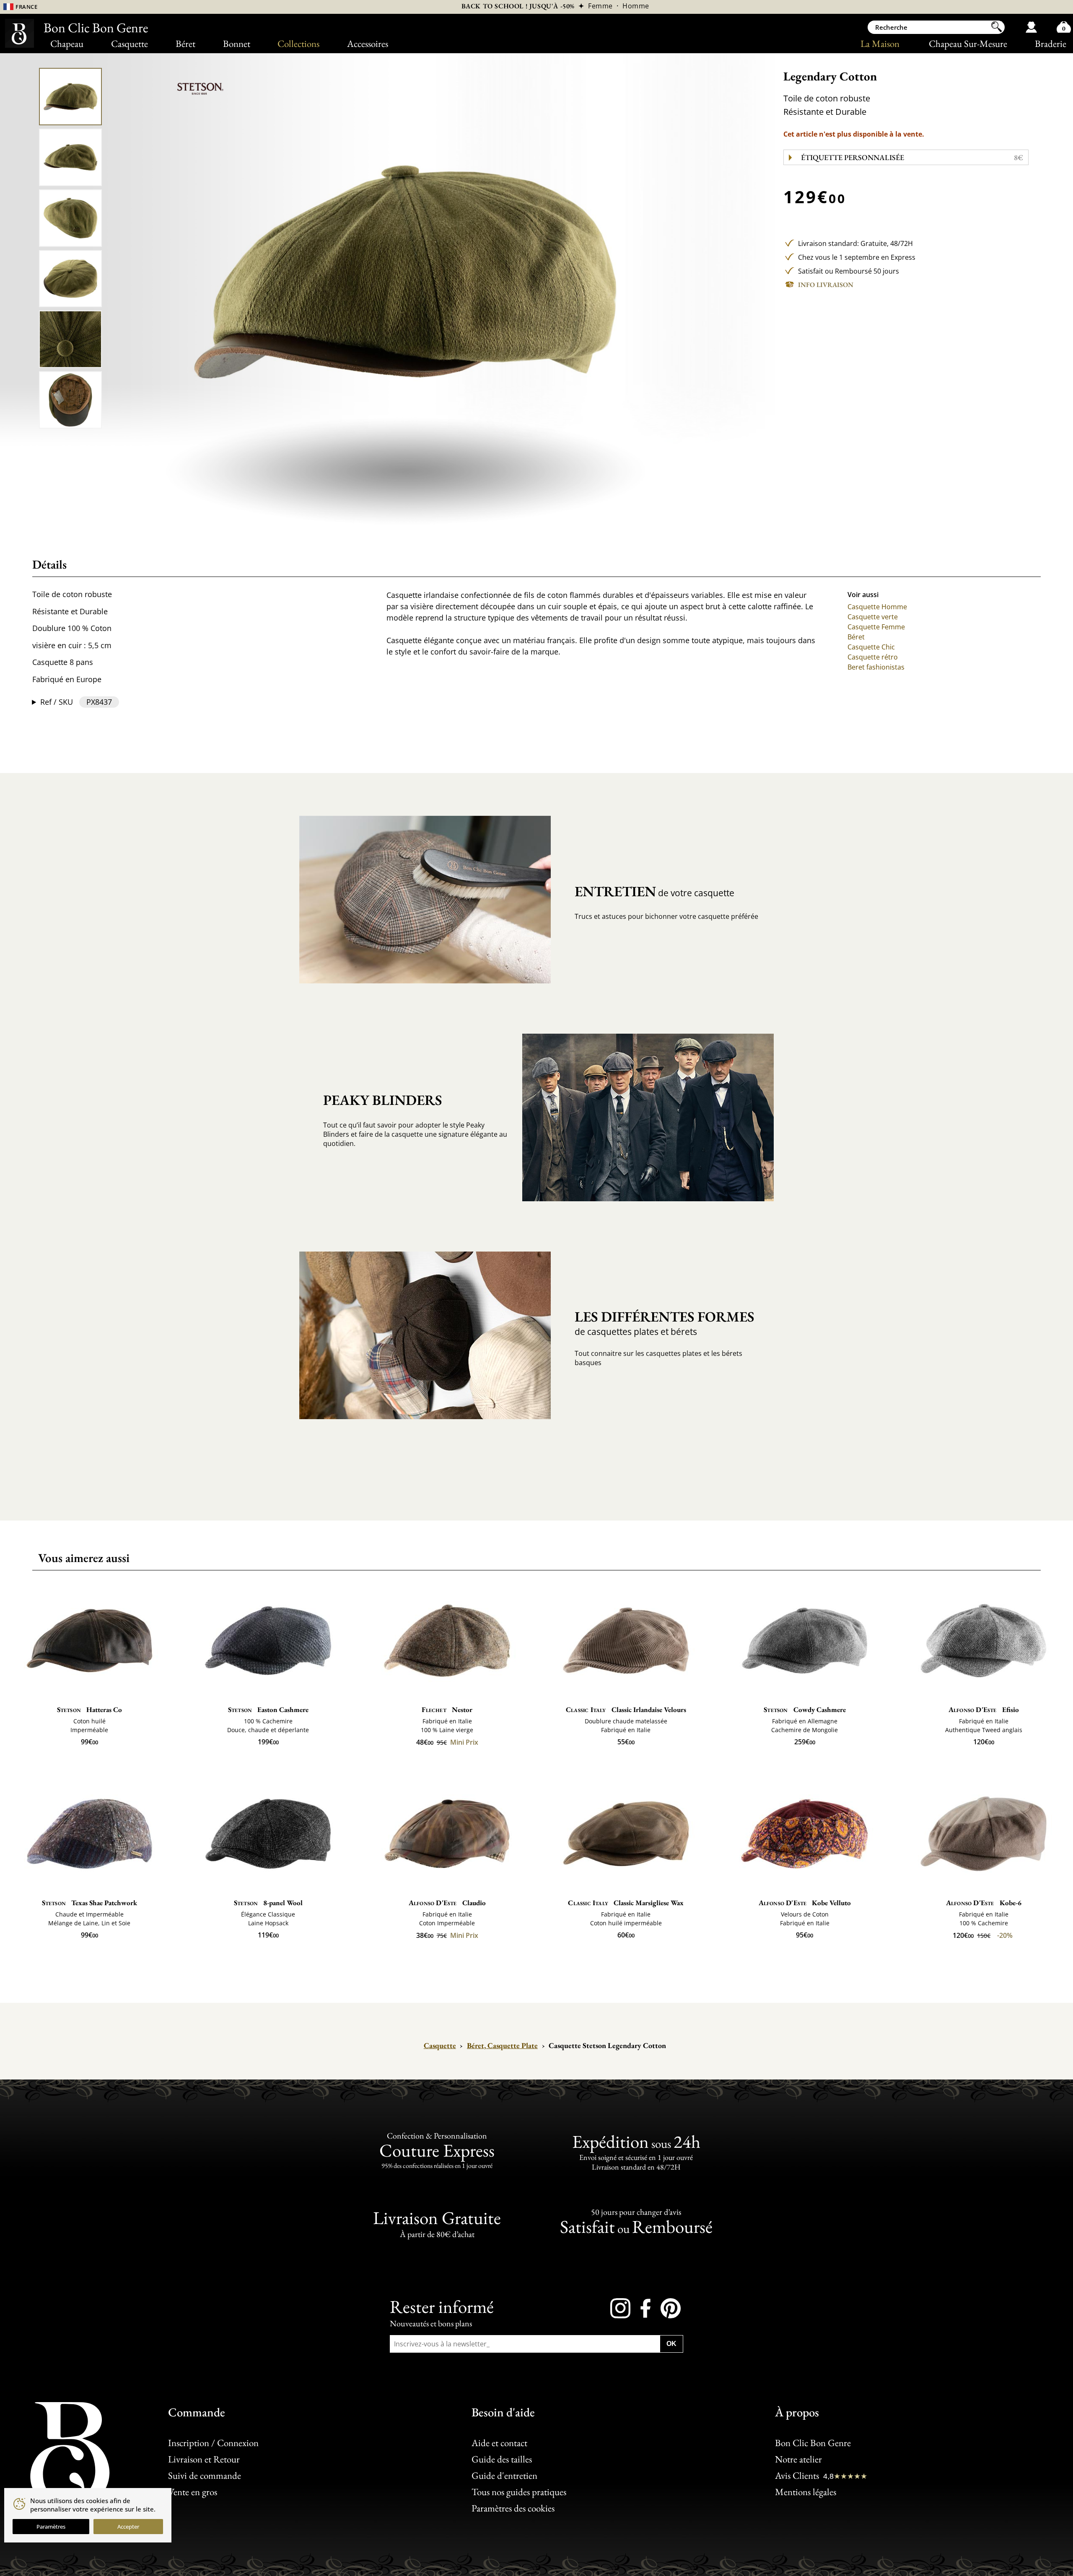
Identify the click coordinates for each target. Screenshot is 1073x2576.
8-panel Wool (268, 1903)
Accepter (128, 2527)
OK (671, 2344)
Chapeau (67, 44)
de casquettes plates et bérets (664, 1322)
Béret (185, 44)
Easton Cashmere (268, 1710)
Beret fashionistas (876, 667)
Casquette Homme (877, 607)
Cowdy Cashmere (805, 1710)
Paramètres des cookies (513, 2508)
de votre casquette (654, 891)
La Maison (880, 44)
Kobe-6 (984, 1903)
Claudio (447, 1903)
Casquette (130, 44)
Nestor (447, 1710)
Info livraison (826, 285)
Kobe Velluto (805, 1903)
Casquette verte (873, 617)
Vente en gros (193, 2492)
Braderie (1051, 44)
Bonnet (237, 44)
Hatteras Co (89, 1710)
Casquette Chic (871, 647)
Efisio (984, 1710)
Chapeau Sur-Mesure (968, 44)
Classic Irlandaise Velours (626, 1710)
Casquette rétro (873, 657)
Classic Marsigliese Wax (626, 1903)
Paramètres (51, 2527)
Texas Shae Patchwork (89, 1903)
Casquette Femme (876, 627)
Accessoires (368, 44)
